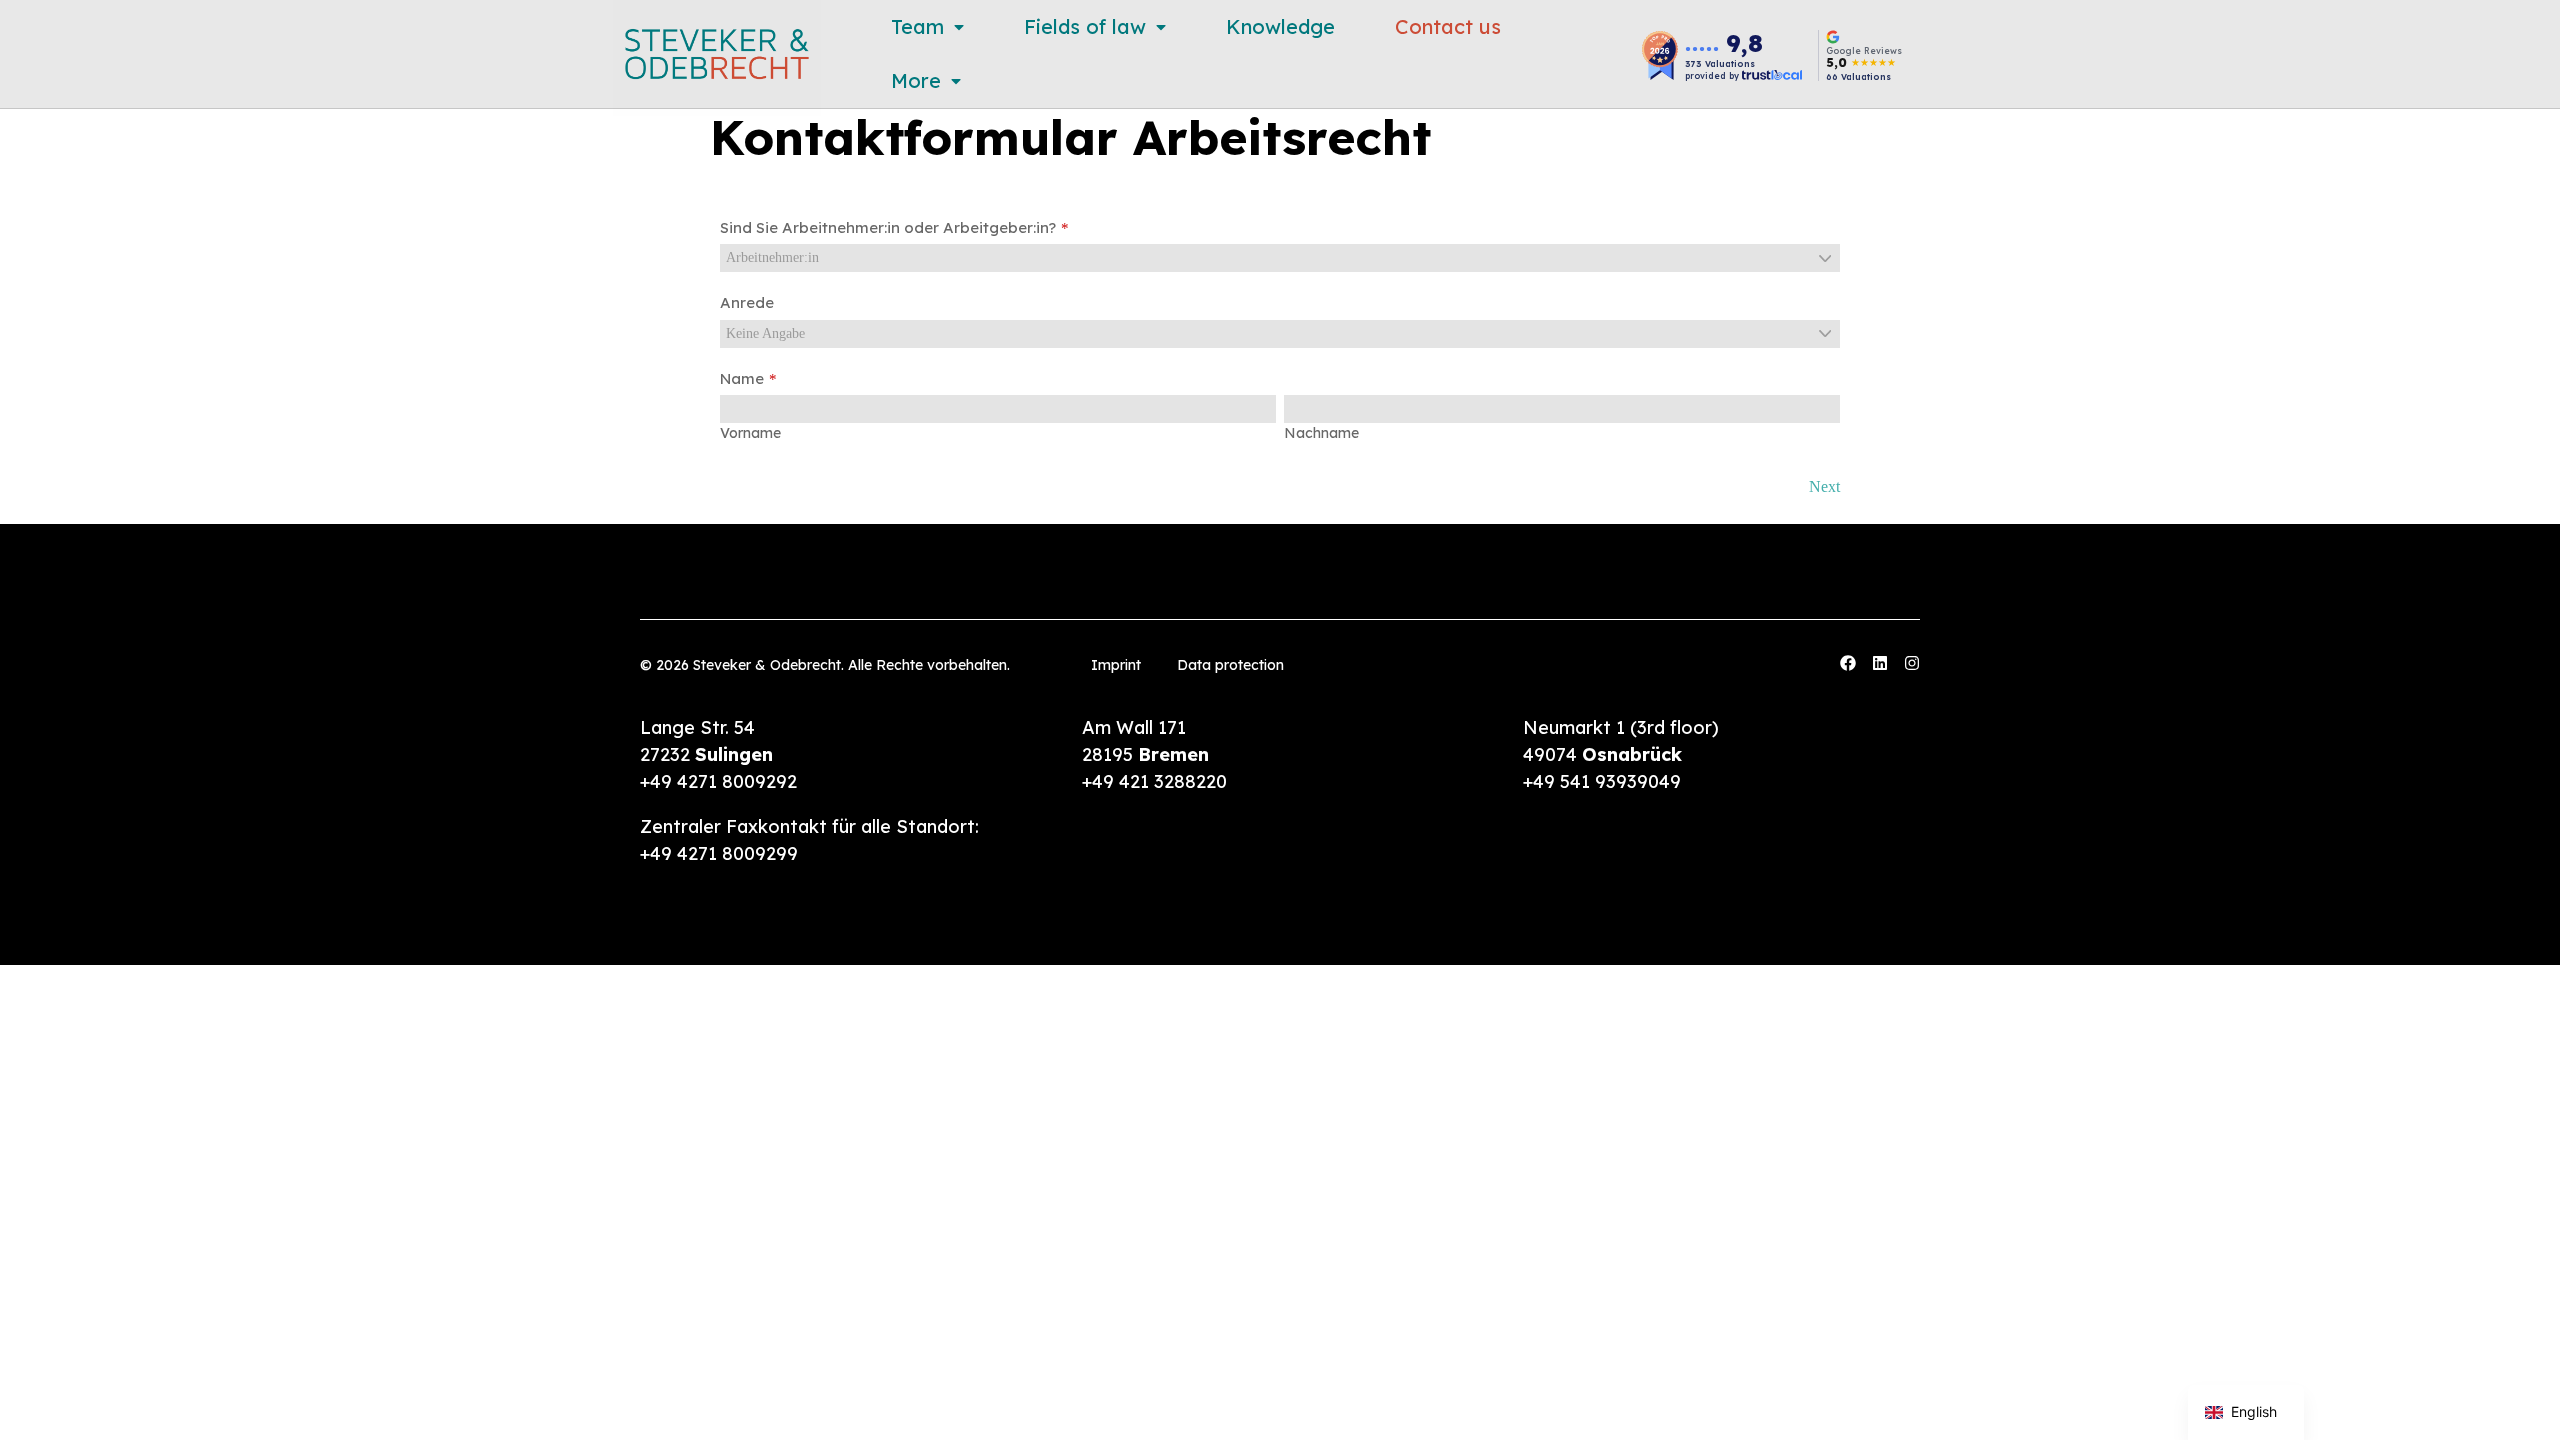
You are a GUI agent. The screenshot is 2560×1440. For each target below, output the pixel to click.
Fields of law (1085, 26)
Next (1824, 486)
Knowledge (1280, 26)
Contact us (1448, 26)
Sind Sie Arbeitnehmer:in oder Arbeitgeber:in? (888, 227)
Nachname (1321, 433)
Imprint (1116, 665)
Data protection (1230, 665)
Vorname (750, 433)
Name (742, 378)
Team (917, 26)
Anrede (747, 302)
